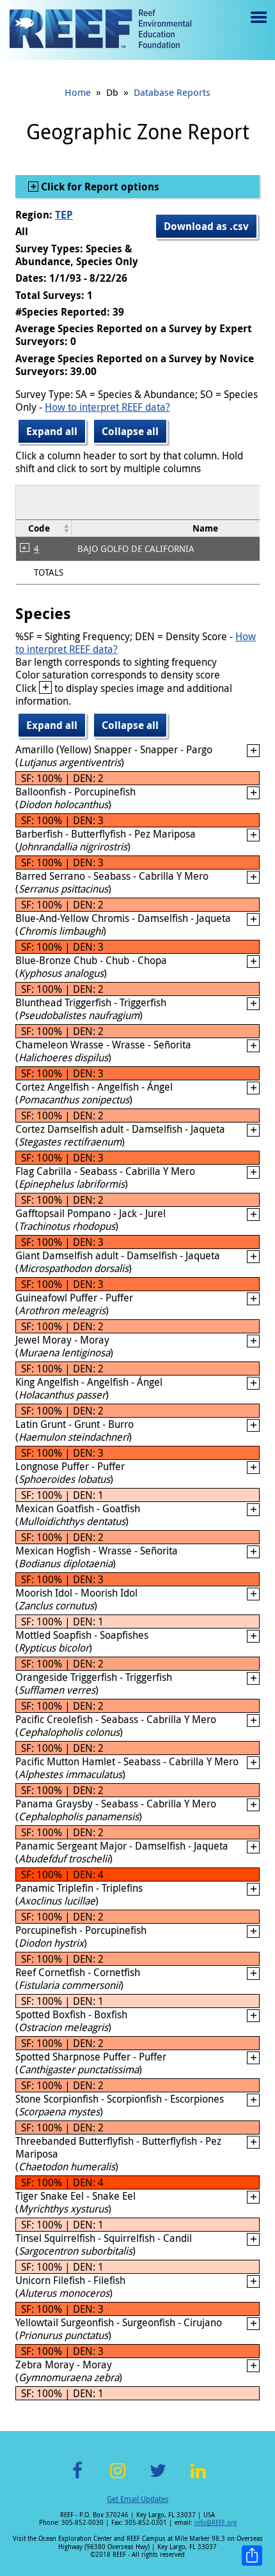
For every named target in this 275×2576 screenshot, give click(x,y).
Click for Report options (99, 187)
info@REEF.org (216, 2523)
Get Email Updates (137, 2499)
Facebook (77, 2478)
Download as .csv (206, 226)
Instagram (118, 2478)
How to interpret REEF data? (107, 407)
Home (78, 92)
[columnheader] (44, 528)
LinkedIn (198, 2478)
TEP (64, 215)
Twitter (158, 2478)
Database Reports (172, 92)
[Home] (100, 30)
